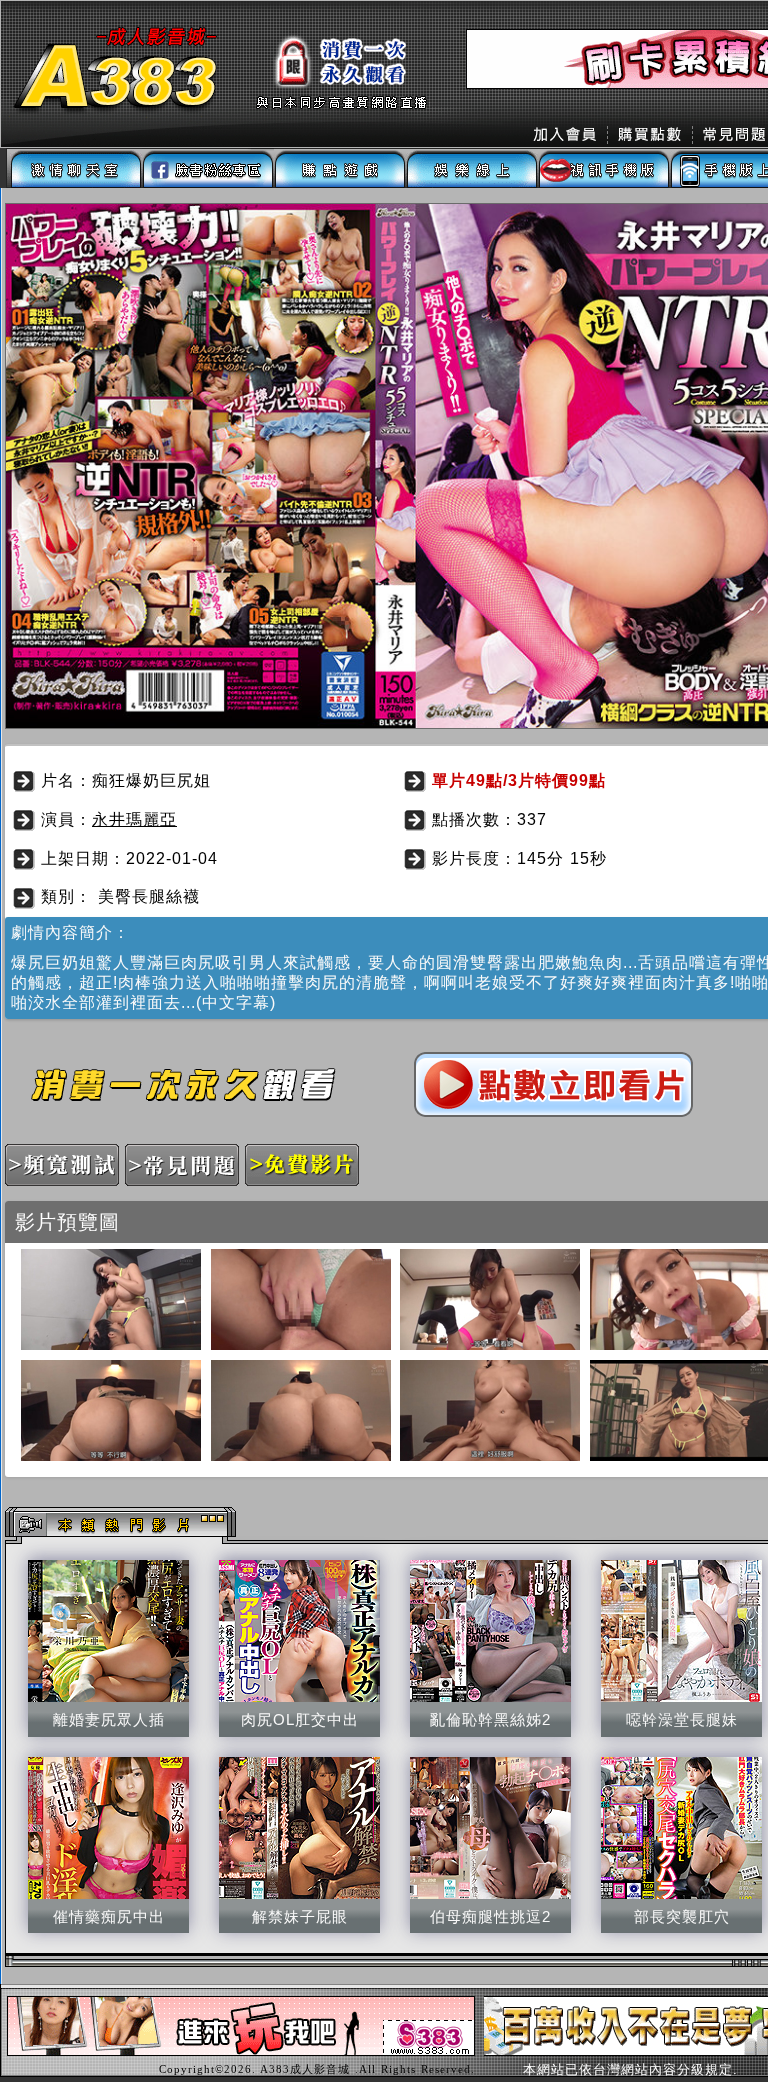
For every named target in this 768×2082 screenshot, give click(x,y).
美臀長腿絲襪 (149, 896)
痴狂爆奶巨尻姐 (151, 780)
